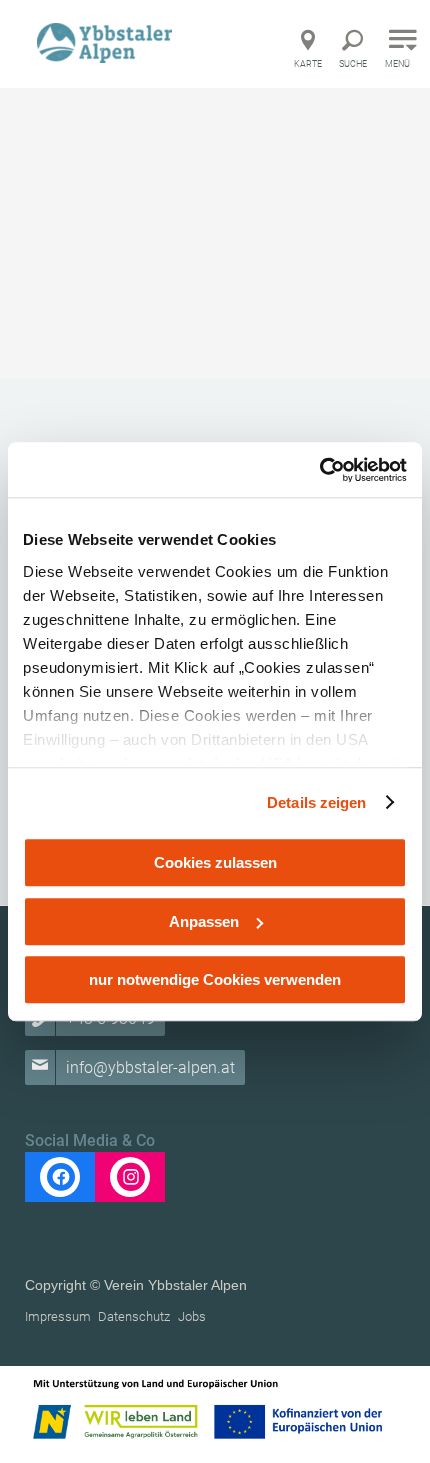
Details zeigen (316, 802)
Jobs (192, 1316)
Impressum (58, 1316)
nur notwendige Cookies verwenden (215, 979)
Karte (308, 64)
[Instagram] (130, 1177)
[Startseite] (107, 42)
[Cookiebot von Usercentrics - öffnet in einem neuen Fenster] (319, 470)
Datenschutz (134, 1316)
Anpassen (204, 921)
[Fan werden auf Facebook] (60, 1177)
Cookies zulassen (215, 862)
